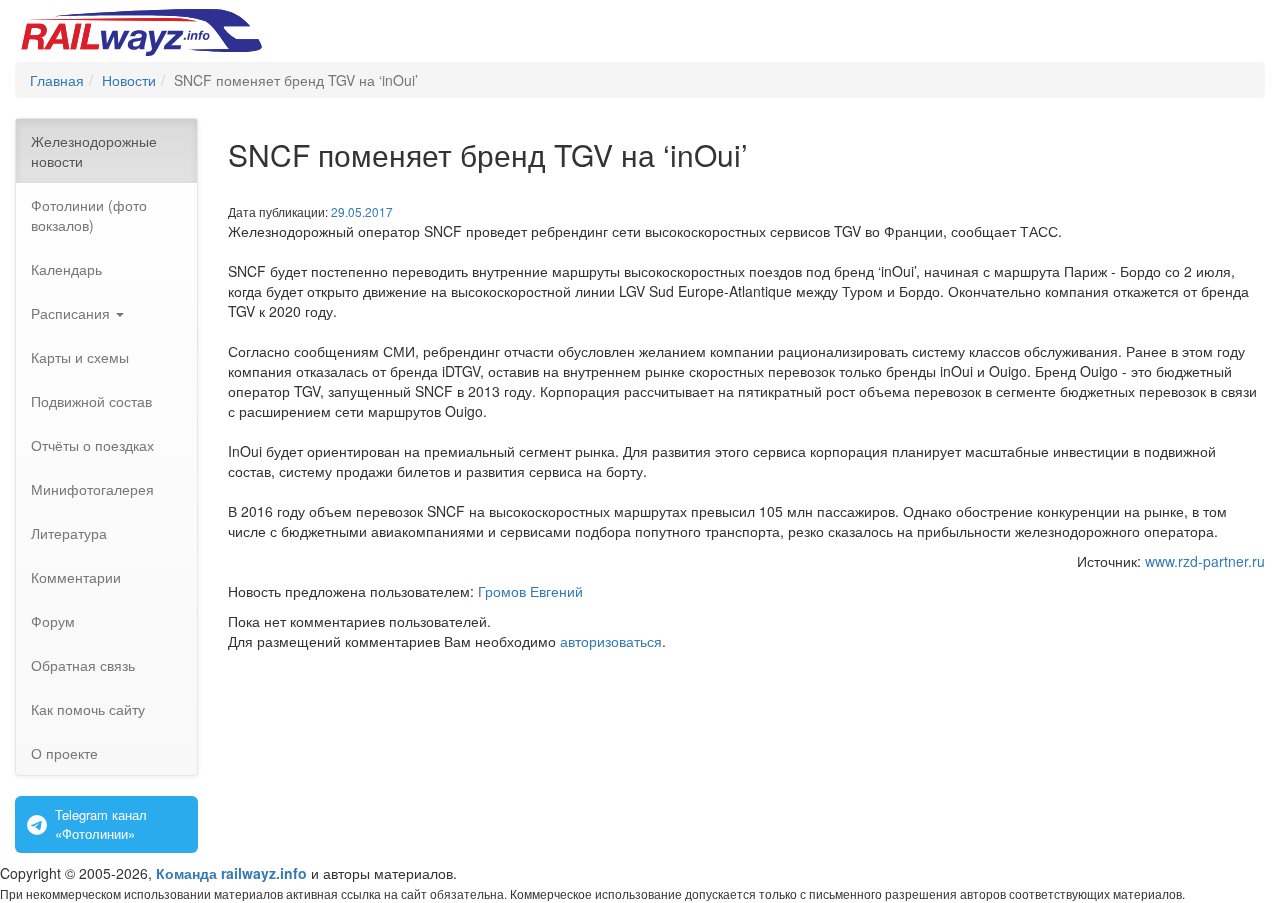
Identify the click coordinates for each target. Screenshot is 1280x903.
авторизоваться (611, 641)
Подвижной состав (91, 401)
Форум (53, 621)
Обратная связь (83, 665)
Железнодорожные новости (94, 151)
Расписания (72, 313)
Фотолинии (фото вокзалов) (89, 215)
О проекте (64, 753)
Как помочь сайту (88, 709)
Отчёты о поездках (92, 445)
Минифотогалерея (92, 489)
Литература (69, 533)
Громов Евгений (530, 591)
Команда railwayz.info (231, 873)
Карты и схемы (80, 357)
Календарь (66, 269)
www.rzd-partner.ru (1205, 561)
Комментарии (76, 577)
